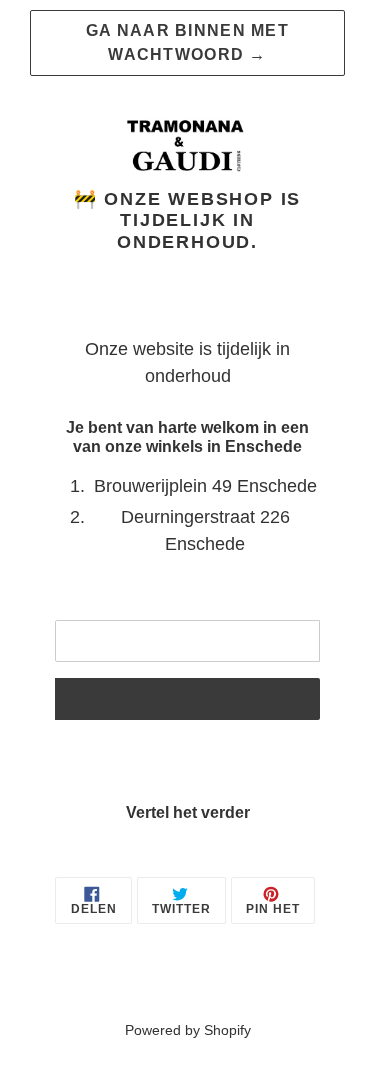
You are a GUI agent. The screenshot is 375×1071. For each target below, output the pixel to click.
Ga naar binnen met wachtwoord (187, 42)
